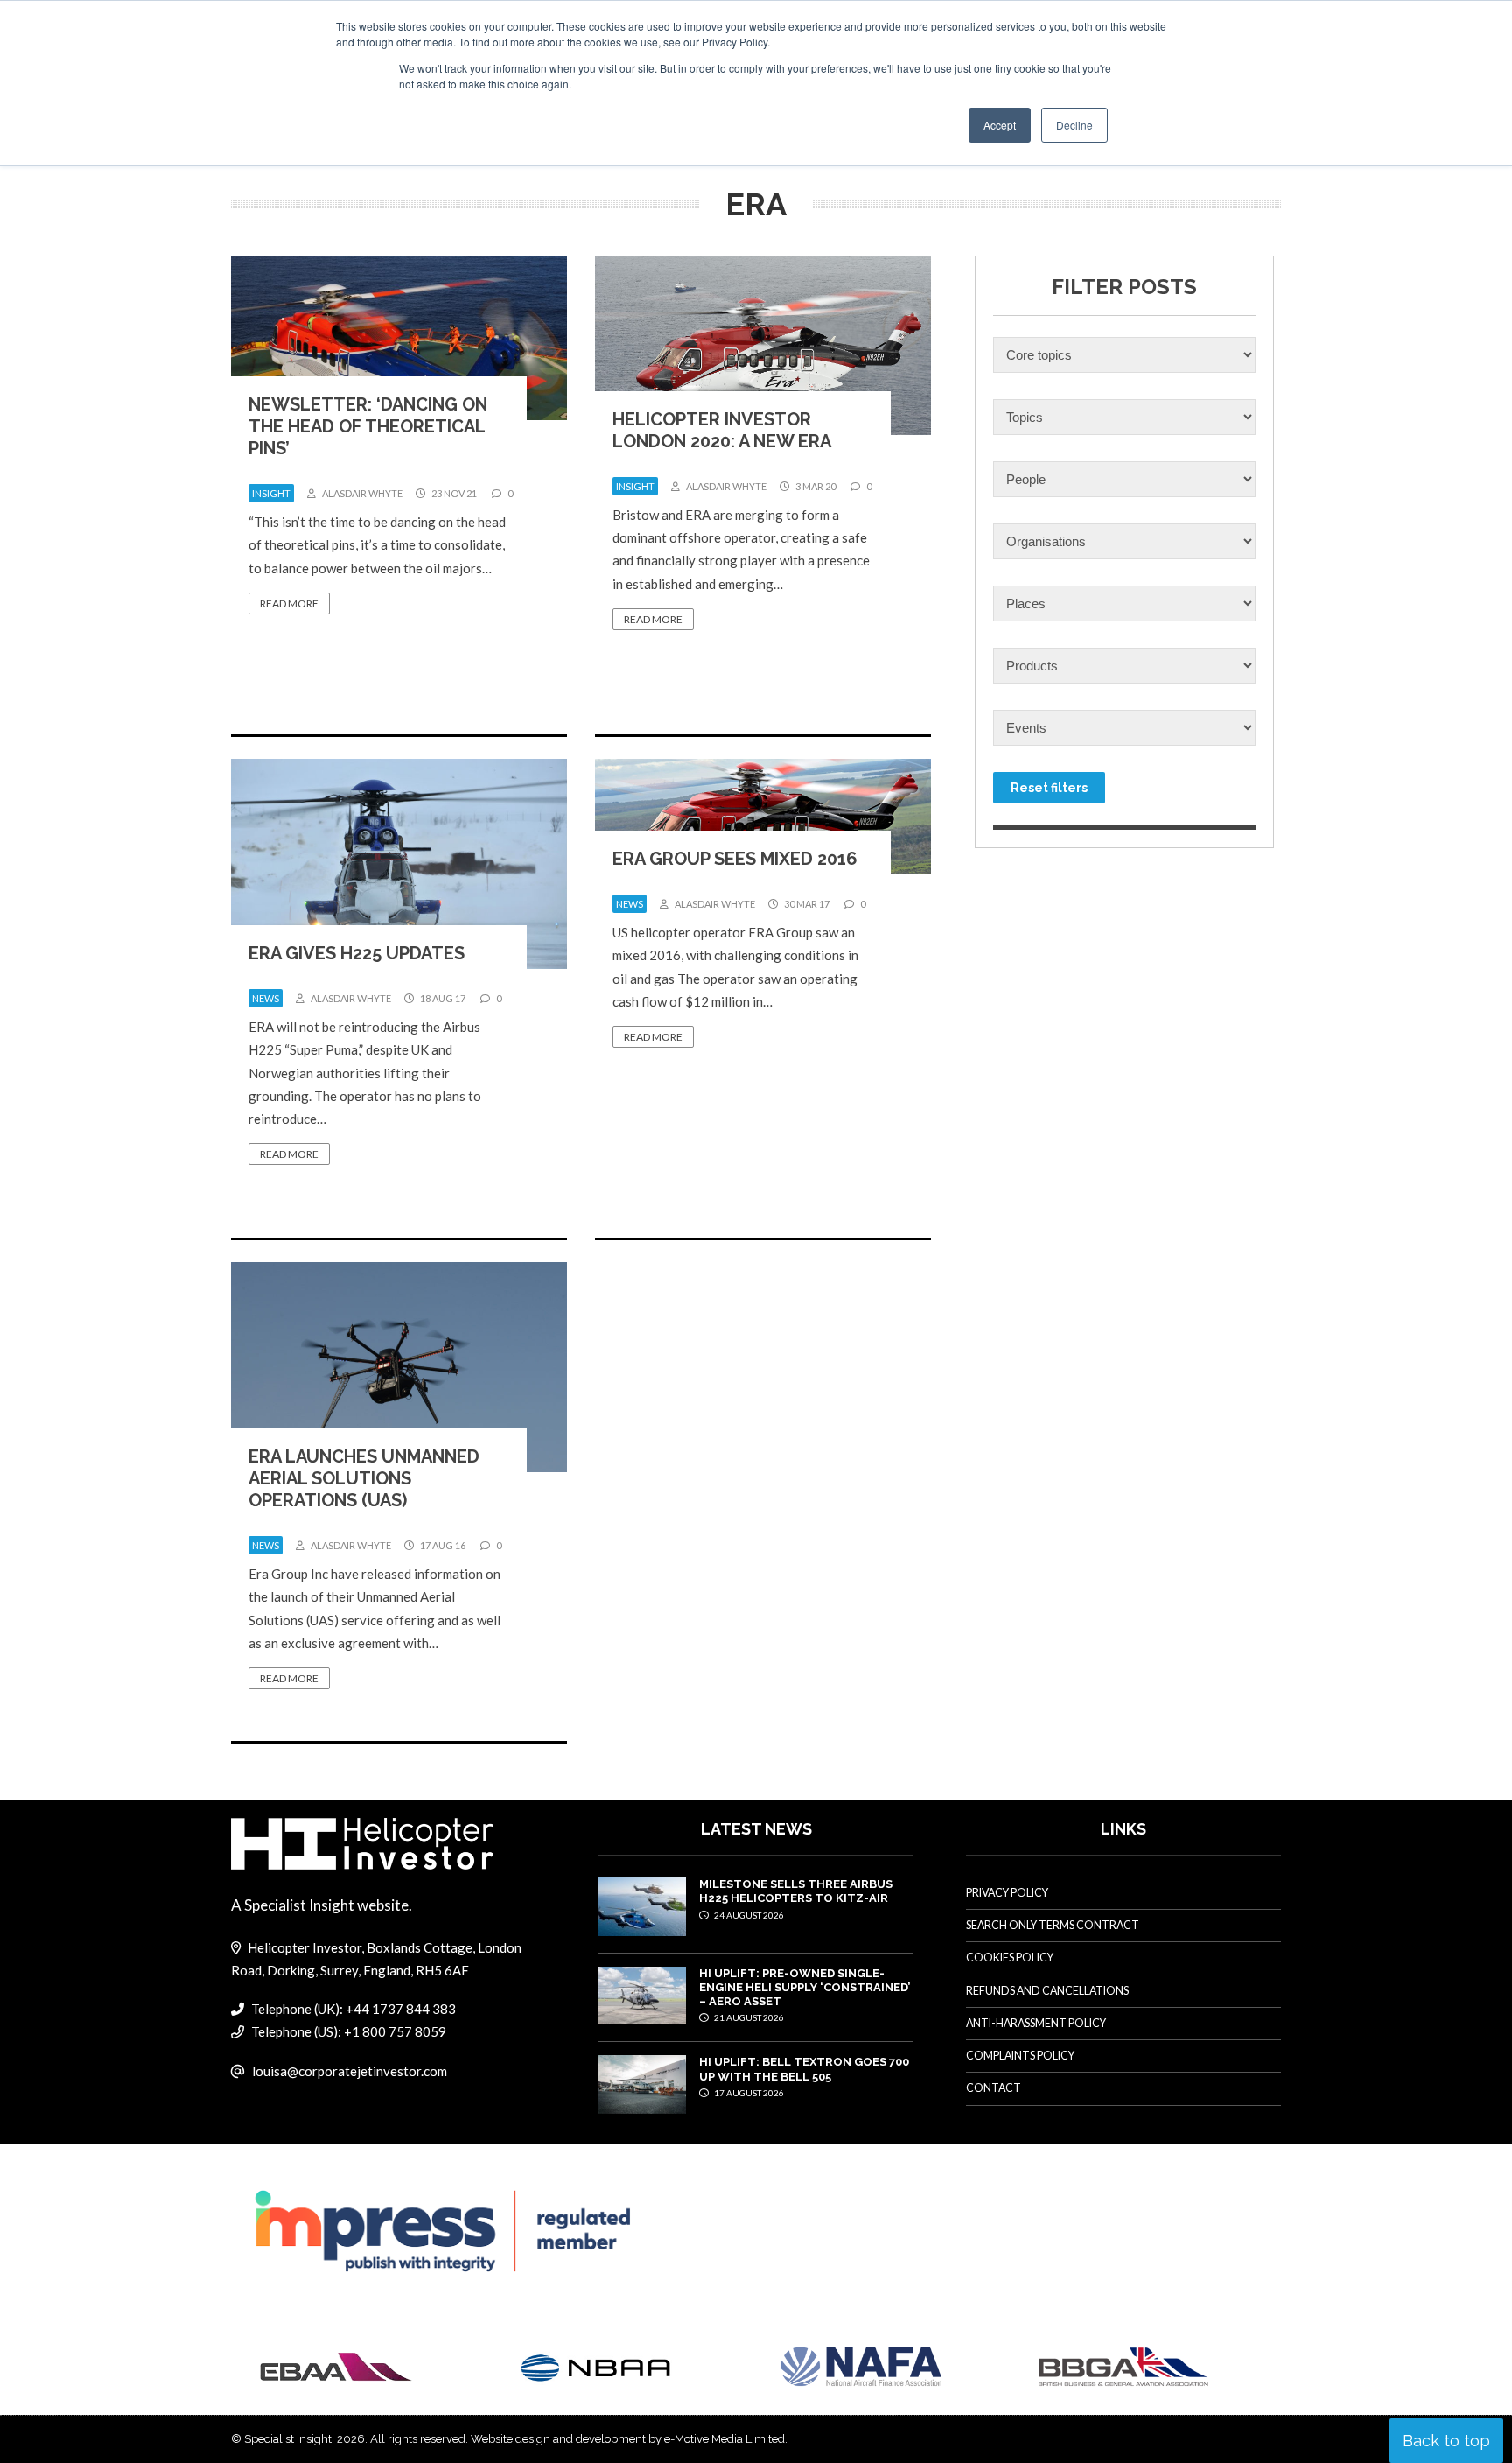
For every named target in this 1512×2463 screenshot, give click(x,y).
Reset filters (1049, 788)
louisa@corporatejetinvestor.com (350, 2071)
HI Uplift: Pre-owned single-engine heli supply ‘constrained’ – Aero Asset (805, 1988)
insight (271, 493)
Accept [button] (1000, 125)
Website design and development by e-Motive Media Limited (628, 2439)
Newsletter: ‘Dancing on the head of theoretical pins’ (368, 426)
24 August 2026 (748, 1915)
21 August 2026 (748, 2017)
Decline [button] (1074, 125)
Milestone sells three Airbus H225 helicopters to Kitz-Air (796, 1891)
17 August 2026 (748, 2093)
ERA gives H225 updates (357, 953)
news (266, 998)
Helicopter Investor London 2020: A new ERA (722, 430)
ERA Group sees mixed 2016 (735, 859)
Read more (289, 603)
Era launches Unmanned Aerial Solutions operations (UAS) (364, 1478)
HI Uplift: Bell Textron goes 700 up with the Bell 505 (804, 2069)
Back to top (1446, 2441)
